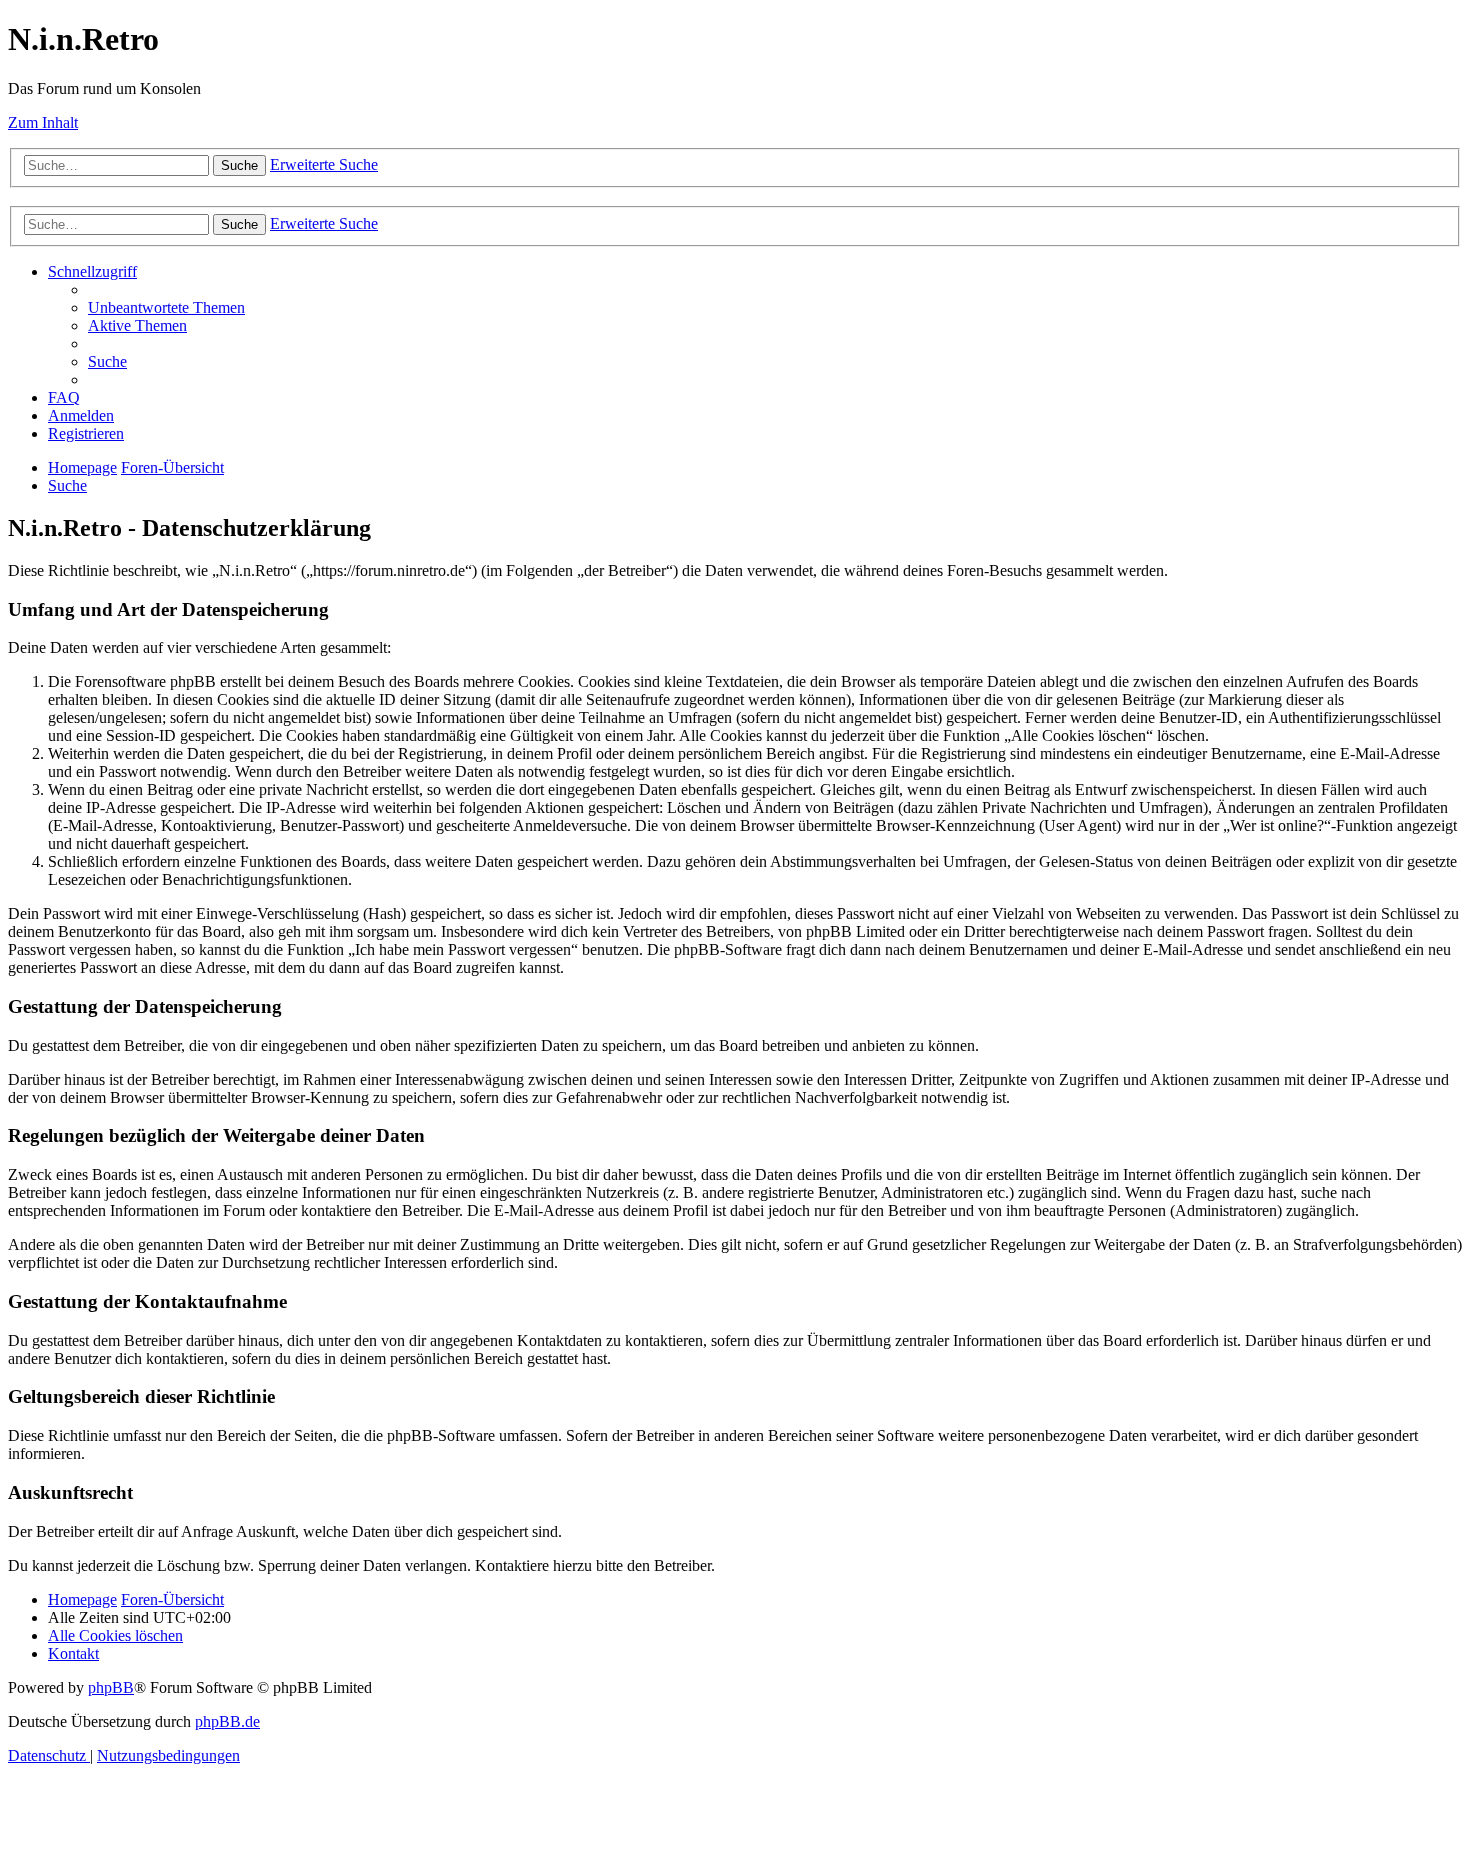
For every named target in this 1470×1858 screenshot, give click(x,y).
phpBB (111, 1687)
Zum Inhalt (43, 122)
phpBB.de (227, 1721)
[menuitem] (166, 307)
